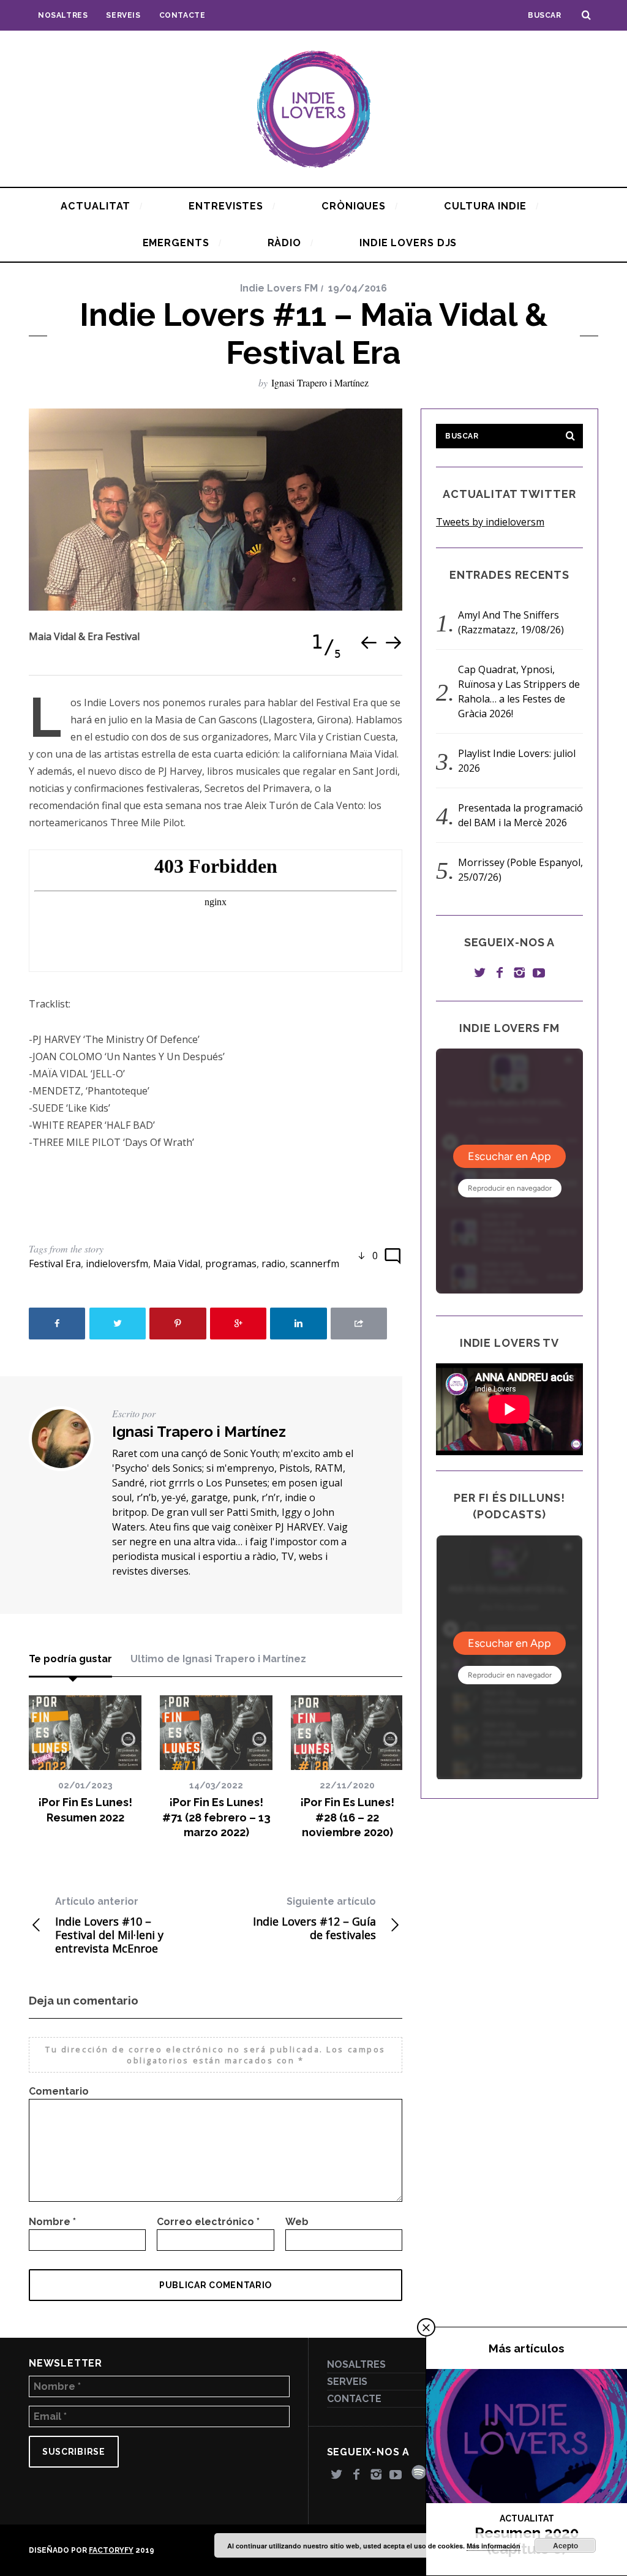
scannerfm (315, 1264)
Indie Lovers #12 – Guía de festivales (314, 1919)
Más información (494, 2546)
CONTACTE (182, 15)
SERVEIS (123, 15)
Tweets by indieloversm (490, 522)
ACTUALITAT (527, 2518)
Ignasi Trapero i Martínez (320, 382)
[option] (216, 510)
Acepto (565, 2545)
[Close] (426, 2327)
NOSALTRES (63, 15)
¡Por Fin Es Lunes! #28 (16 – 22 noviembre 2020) (347, 1817)
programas (231, 1264)
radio (273, 1264)
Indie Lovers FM (279, 288)
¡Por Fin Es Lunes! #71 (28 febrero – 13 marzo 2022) (216, 1817)
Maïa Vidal (177, 1264)
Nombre (52, 2222)
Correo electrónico (208, 2222)
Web (297, 2222)
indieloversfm (117, 1264)
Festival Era (55, 1264)
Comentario (59, 2091)
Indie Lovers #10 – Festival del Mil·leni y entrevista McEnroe (109, 1925)
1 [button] (317, 642)
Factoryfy (111, 2550)
